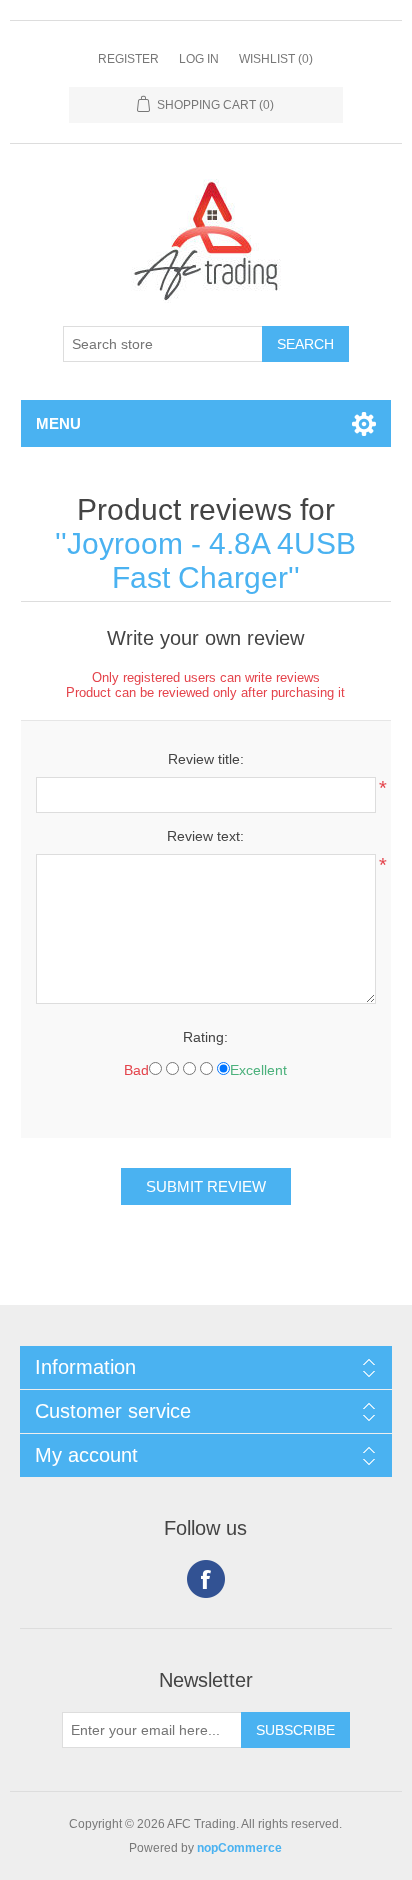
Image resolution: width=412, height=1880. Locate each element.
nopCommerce (239, 1848)
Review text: (205, 836)
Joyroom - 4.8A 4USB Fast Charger (211, 560)
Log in (199, 59)
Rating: (205, 1037)
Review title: (206, 759)
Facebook (206, 1579)
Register (128, 59)
